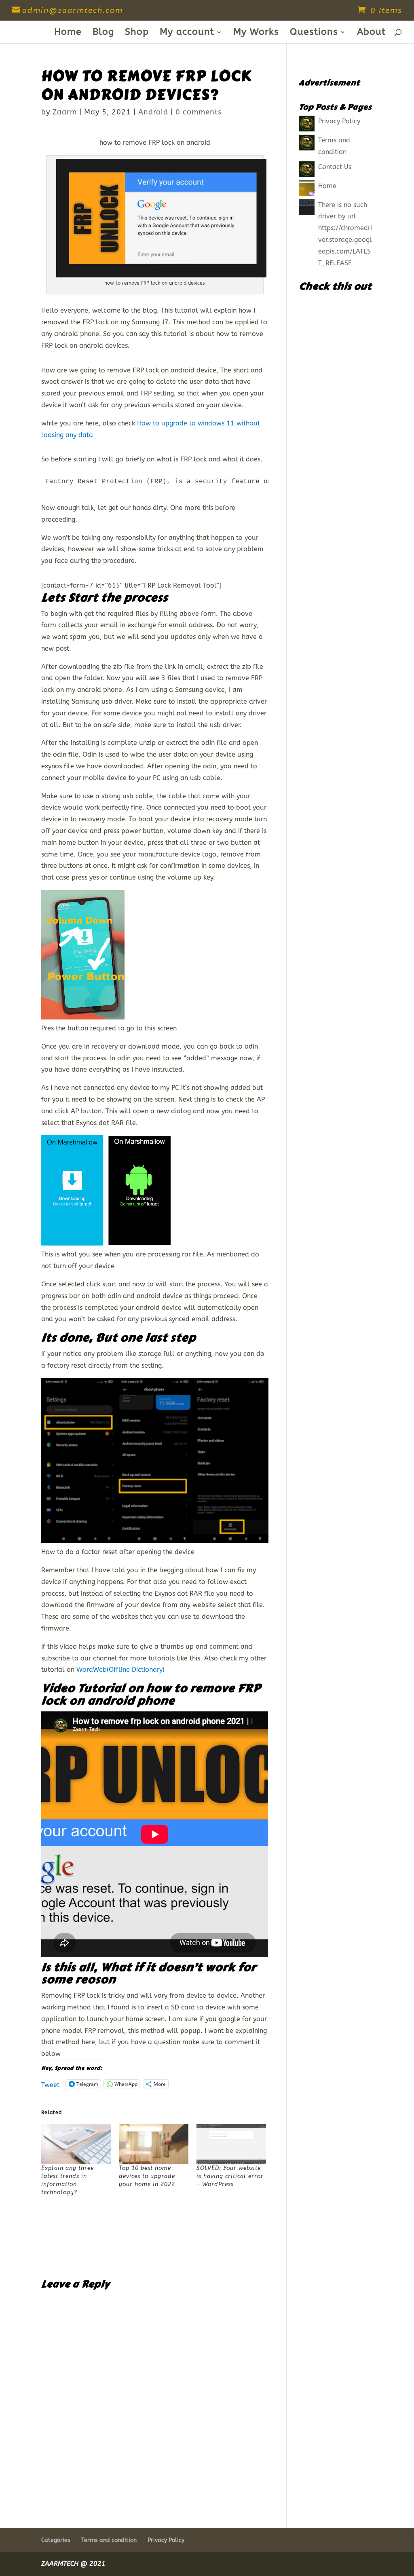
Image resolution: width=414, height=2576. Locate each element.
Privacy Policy (339, 121)
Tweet (50, 2084)
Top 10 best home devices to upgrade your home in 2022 (147, 2176)
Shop (137, 33)
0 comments (199, 112)
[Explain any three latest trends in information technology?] (76, 2144)
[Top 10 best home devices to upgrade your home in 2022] (154, 2144)
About (371, 33)
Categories (56, 2540)
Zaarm (65, 112)
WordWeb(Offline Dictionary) (120, 1670)
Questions (314, 33)
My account (187, 33)
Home (68, 33)
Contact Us (335, 167)
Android (153, 112)
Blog (103, 33)
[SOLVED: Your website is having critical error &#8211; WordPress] (231, 2144)
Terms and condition (109, 2540)
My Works (256, 33)
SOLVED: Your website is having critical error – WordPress (230, 2176)
